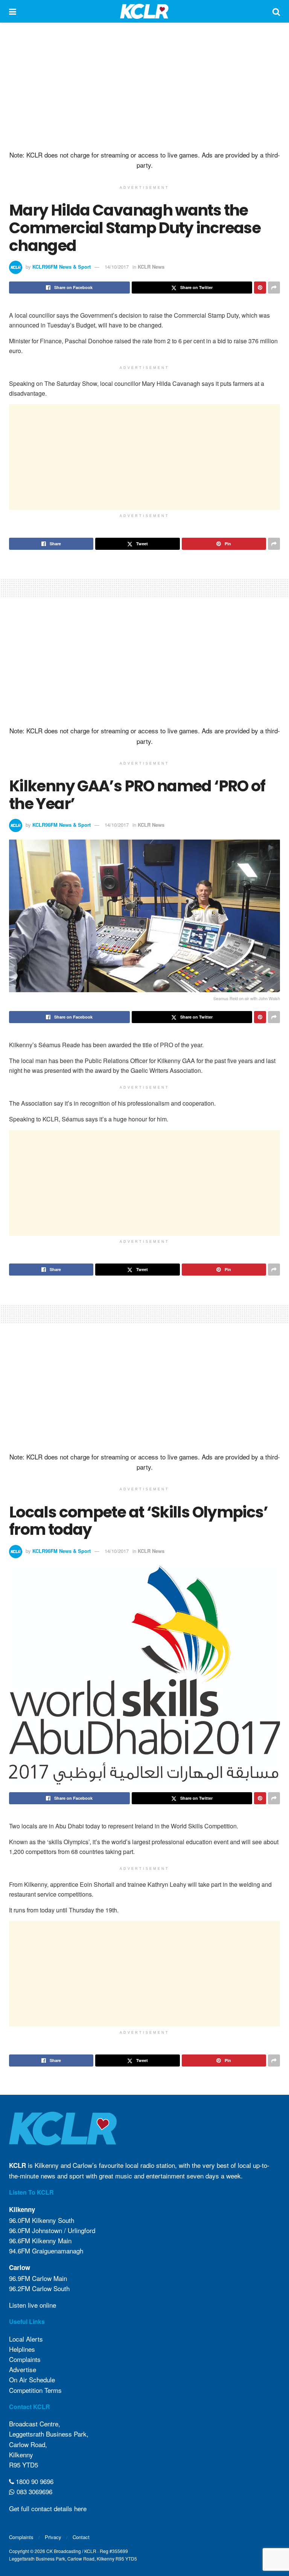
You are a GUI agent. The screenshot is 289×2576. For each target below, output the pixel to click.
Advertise (23, 2369)
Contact (81, 2537)
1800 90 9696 (34, 2481)
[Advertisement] (144, 87)
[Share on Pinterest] (260, 288)
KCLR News (151, 267)
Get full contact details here (48, 2508)
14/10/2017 (117, 267)
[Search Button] (276, 11)
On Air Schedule (32, 2379)
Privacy (53, 2537)
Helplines (22, 2349)
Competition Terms (35, 2390)
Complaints (25, 2359)
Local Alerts (26, 2339)
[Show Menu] (13, 11)
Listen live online (33, 2305)
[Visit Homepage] (144, 11)
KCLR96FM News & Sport (62, 267)
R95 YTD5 (24, 2465)
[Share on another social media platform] (274, 288)
